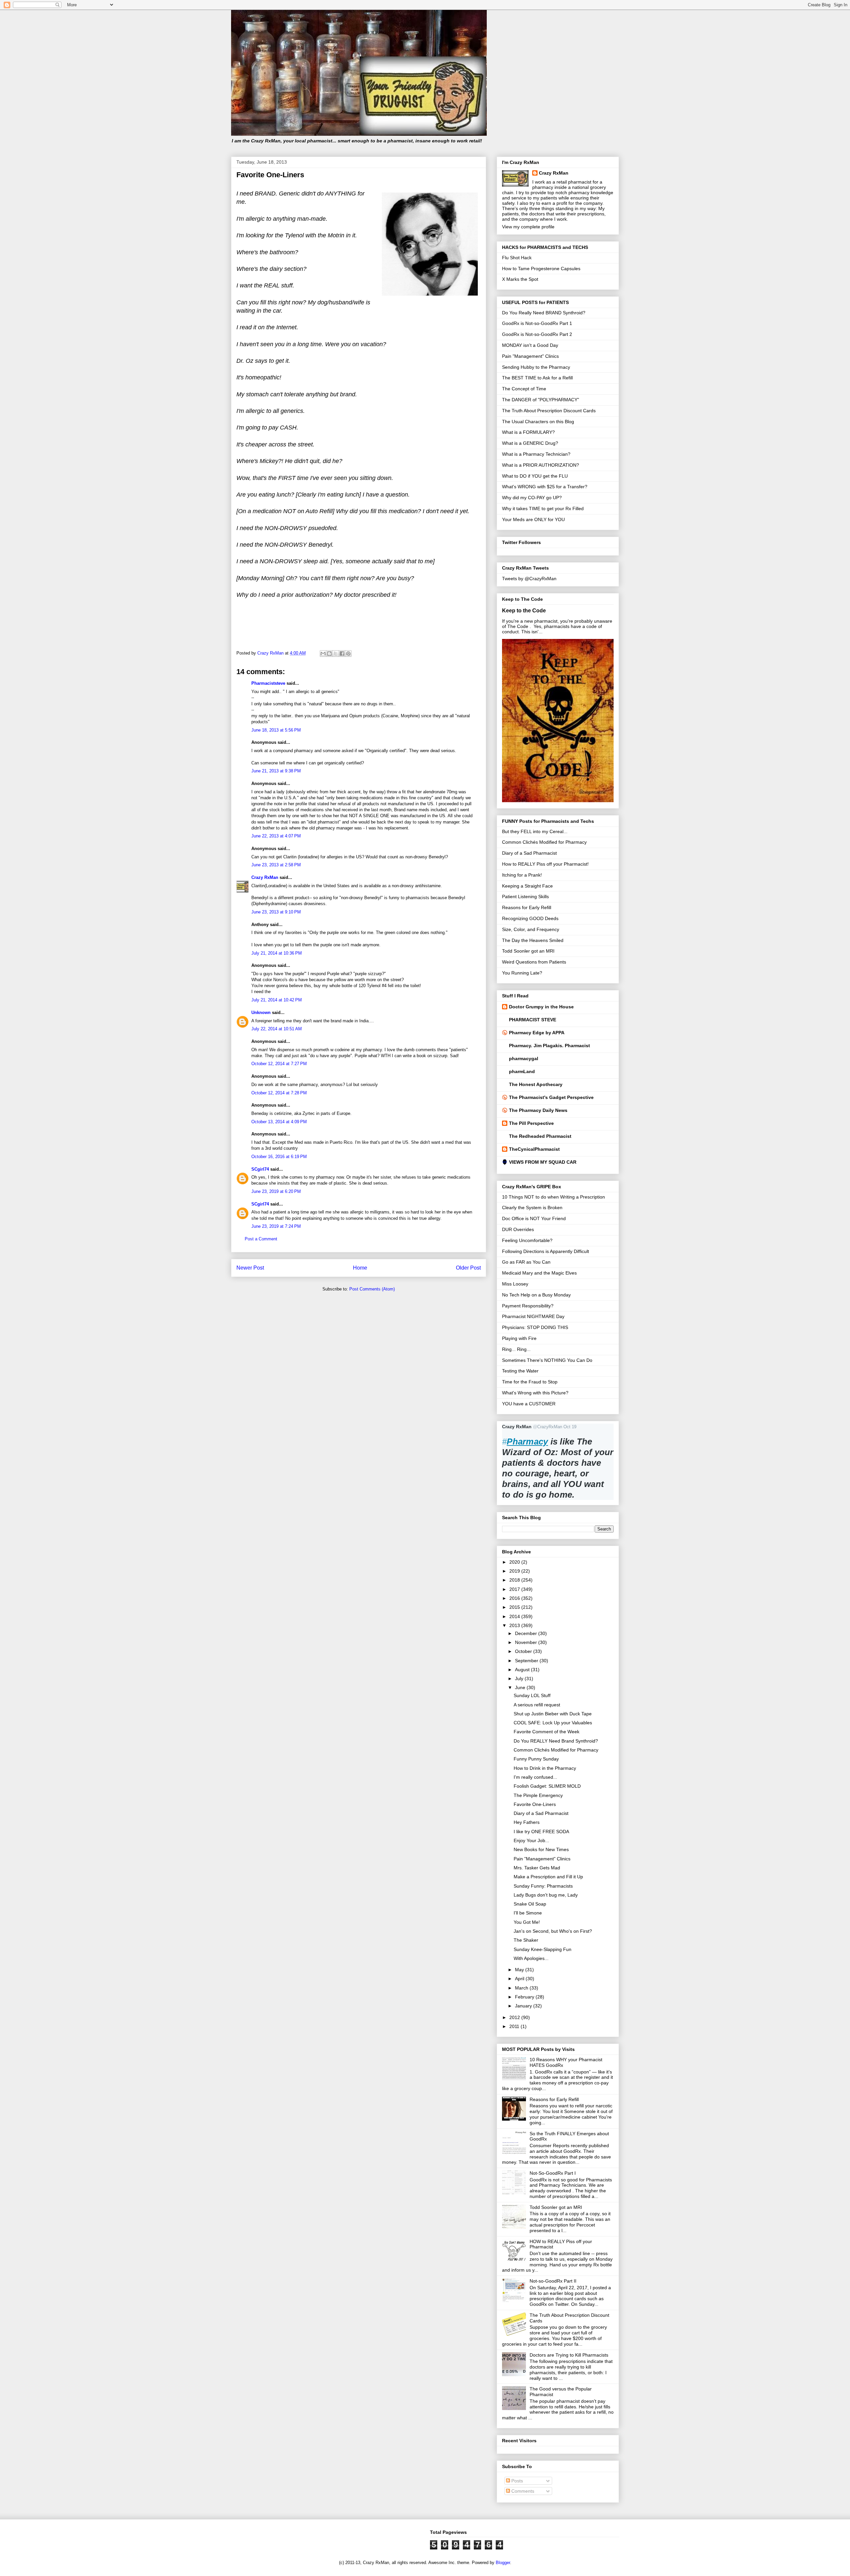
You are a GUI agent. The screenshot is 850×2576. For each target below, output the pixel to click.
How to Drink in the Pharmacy (545, 1768)
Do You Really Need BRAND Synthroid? (544, 313)
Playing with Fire (519, 1338)
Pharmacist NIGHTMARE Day (533, 1316)
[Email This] (323, 654)
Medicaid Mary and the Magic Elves (539, 1273)
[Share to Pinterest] (348, 654)
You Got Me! (527, 1922)
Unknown (261, 1013)
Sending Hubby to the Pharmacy (536, 367)
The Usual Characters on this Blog (538, 422)
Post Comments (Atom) (372, 1289)
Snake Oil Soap (530, 1904)
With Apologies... (531, 1958)
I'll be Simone (528, 1913)
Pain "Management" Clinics (530, 356)
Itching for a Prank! (522, 875)
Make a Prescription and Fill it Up (548, 1877)
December (527, 1633)
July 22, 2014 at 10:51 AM (277, 1029)
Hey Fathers (527, 1822)
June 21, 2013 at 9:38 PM (276, 771)
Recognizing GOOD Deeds (530, 918)
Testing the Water (520, 1371)
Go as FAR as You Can (526, 1262)
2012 (515, 2017)
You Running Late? (522, 973)
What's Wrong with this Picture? (535, 1393)
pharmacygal (524, 1058)
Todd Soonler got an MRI (528, 951)
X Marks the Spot (520, 279)
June (521, 1687)
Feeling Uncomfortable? (527, 1240)
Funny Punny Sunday (536, 1759)
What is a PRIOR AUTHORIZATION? (541, 465)
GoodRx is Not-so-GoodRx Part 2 (537, 334)
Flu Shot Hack (517, 258)
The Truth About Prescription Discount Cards (549, 411)
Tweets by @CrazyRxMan (529, 579)
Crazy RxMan (265, 877)
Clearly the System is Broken (532, 1208)
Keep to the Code (524, 610)
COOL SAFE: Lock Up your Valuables (553, 1723)
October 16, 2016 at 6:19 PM (279, 1157)
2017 (515, 1589)
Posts (516, 2481)
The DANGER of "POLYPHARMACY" (541, 400)
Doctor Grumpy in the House (541, 1007)
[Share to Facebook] (342, 654)
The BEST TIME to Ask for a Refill (537, 378)
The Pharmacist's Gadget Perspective (551, 1097)
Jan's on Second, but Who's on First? (553, 1931)
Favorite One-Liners (535, 1804)
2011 (515, 2026)
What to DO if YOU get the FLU (535, 476)
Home (360, 1268)
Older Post (468, 1268)
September (527, 1661)
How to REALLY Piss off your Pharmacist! (545, 864)
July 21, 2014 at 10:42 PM (277, 1000)
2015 (515, 1607)
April (520, 1979)
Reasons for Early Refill (527, 907)
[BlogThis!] (329, 654)
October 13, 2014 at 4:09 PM (279, 1122)
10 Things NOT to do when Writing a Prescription (553, 1197)
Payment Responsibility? (528, 1306)
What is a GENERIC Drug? (530, 443)
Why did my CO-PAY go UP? (532, 498)
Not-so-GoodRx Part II (553, 2281)
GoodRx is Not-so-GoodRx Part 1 (537, 323)
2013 (515, 1625)
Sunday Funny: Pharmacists (543, 1886)
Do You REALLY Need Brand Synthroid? (556, 1741)
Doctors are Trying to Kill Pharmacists (569, 2355)
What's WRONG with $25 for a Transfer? (545, 487)
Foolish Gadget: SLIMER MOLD (547, 1786)
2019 (515, 1571)
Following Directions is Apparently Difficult (546, 1251)
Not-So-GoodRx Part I (553, 2173)
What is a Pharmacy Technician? (536, 454)
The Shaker (526, 1940)
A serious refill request (537, 1705)
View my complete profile (528, 227)
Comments (522, 2491)
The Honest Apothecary (536, 1084)
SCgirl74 (260, 1169)
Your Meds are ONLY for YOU (533, 519)
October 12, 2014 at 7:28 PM (279, 1093)
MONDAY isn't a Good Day (530, 345)
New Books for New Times (541, 1849)
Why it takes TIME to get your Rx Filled (543, 508)
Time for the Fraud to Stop (530, 1382)
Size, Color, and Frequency (531, 929)
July (520, 1678)
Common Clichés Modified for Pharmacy (544, 842)
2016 (515, 1598)
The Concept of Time (524, 389)
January (524, 2006)
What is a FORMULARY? (528, 432)
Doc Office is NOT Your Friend (534, 1218)
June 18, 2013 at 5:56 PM (276, 730)
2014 (515, 1616)
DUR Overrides (518, 1229)
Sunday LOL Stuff (532, 1695)
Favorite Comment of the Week (547, 1732)
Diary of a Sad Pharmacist (529, 853)
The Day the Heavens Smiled (533, 940)
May (520, 1970)
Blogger (503, 2563)
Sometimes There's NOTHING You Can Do (547, 1360)
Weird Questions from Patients (534, 962)
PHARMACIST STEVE (533, 1020)
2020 (515, 1562)
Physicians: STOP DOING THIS (535, 1327)
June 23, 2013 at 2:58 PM (276, 865)
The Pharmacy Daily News (538, 1110)
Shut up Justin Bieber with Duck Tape (553, 1714)
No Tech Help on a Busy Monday (536, 1295)
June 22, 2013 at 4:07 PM (276, 836)
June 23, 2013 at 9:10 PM (276, 912)
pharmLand (522, 1071)
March (522, 1988)
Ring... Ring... (516, 1349)
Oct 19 (570, 1427)
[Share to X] (336, 654)
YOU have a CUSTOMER (529, 1404)
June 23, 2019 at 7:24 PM (276, 1226)
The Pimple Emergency (538, 1795)
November (527, 1642)
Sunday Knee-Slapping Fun (543, 1949)
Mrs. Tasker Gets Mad (537, 1868)
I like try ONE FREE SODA (541, 1832)
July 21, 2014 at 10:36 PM (277, 953)
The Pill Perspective (531, 1123)
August (523, 1670)
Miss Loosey (515, 1284)
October (524, 1651)
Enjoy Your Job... (531, 1840)
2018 (515, 1580)
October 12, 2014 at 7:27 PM (279, 1064)
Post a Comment (261, 1239)
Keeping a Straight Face (527, 886)
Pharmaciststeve (268, 683)
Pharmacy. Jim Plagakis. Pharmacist (550, 1046)
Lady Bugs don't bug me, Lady (546, 1895)
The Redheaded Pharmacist (540, 1136)
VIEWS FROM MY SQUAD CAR (543, 1162)
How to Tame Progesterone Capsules (541, 269)
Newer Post (250, 1268)
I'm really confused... (535, 1777)
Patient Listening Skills (525, 897)
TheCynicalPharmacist (534, 1149)
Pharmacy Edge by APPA (537, 1033)
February (525, 1997)
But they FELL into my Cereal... (535, 831)
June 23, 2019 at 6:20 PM (276, 1191)
